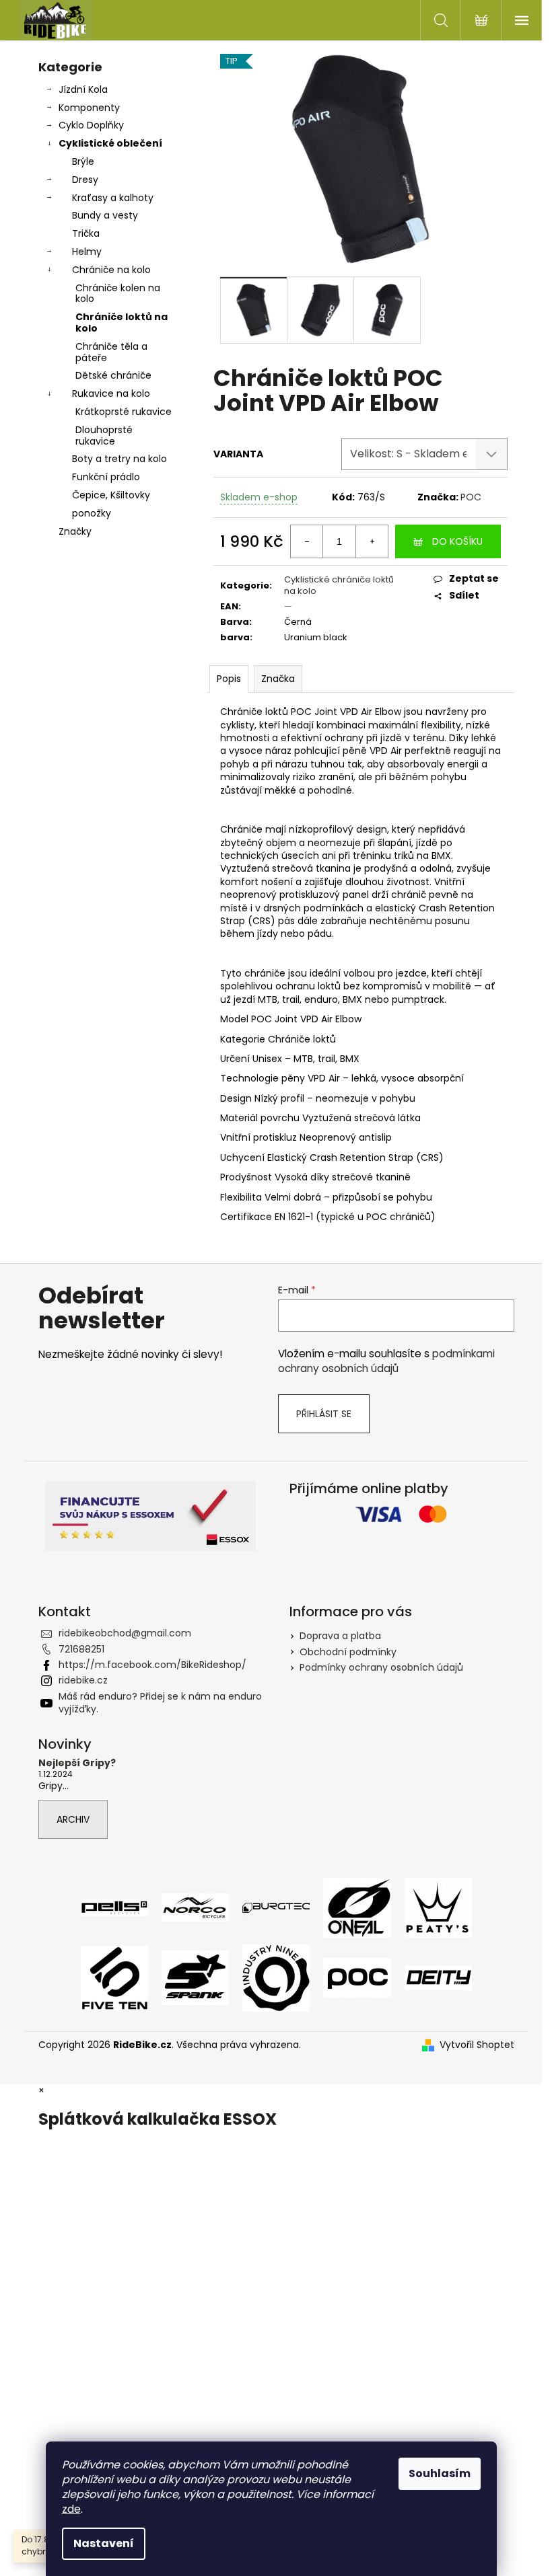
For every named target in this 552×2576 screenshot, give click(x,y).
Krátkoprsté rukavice (124, 412)
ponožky (92, 513)
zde (71, 2509)
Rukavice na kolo (111, 393)
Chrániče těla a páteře (111, 352)
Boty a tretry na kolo (119, 459)
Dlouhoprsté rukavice (104, 435)
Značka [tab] (278, 679)
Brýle (83, 161)
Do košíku (457, 541)
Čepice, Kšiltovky (111, 495)
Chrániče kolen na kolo (118, 294)
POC (471, 497)
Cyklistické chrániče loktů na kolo (339, 585)
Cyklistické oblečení (110, 143)
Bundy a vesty (105, 215)
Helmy (87, 252)
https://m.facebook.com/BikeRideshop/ (152, 1665)
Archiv (73, 1819)
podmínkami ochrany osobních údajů (386, 1361)
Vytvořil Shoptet (477, 2045)
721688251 (81, 1649)
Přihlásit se (324, 1414)
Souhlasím (440, 2473)
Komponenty (89, 108)
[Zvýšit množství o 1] (372, 541)
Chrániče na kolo (111, 270)
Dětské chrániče (113, 375)
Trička (86, 233)
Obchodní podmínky (348, 1652)
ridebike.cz (83, 1680)
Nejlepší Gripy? (77, 1763)
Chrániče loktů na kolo (122, 323)
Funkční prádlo (106, 477)
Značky (75, 531)
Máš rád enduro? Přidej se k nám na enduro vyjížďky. (160, 1703)
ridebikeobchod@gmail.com (125, 1633)
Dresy (85, 180)
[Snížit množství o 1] (307, 541)
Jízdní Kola (83, 89)
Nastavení (104, 2543)
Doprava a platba (340, 1636)
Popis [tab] (229, 679)
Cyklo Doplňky (91, 125)
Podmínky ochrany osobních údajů (381, 1667)
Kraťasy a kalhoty (113, 198)
